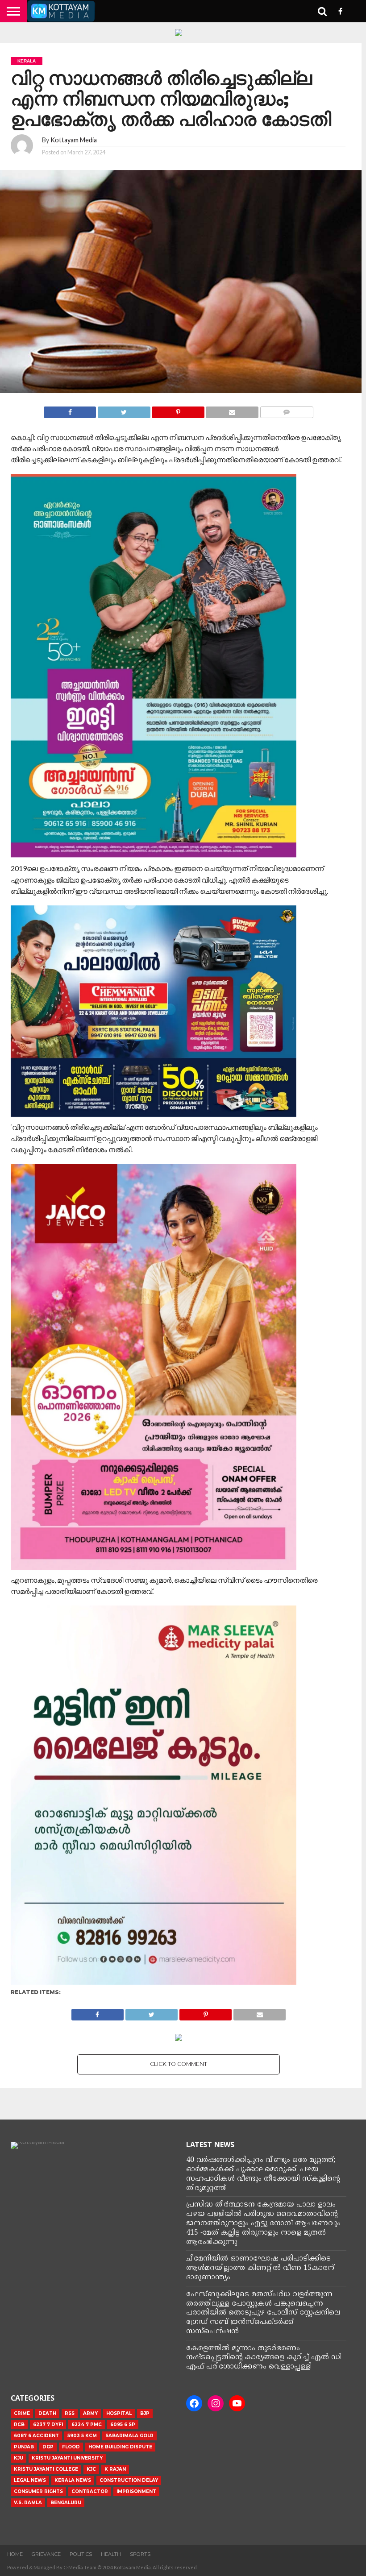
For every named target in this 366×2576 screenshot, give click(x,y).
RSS (70, 2413)
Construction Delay (129, 2480)
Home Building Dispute (120, 2447)
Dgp (48, 2447)
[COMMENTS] (287, 410)
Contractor (90, 2491)
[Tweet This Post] (124, 410)
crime (22, 2413)
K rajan (115, 2469)
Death (47, 2413)
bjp (145, 2413)
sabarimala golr (129, 2436)
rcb (19, 2425)
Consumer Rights (38, 2491)
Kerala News (73, 2480)
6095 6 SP (123, 2425)
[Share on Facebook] (70, 410)
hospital (119, 2413)
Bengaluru (66, 2503)
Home (15, 2554)
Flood (71, 2447)
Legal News (30, 2480)
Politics (81, 2554)
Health (111, 2554)
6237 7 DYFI (48, 2425)
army (90, 2413)
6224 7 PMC (87, 2425)
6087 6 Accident (36, 2436)
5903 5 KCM (82, 2436)
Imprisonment (136, 2491)
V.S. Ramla (28, 2503)
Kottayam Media (74, 140)
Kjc (91, 2469)
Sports (140, 2554)
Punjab (24, 2447)
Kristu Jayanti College (46, 2469)
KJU (19, 2458)
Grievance (46, 2554)
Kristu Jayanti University (67, 2458)
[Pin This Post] (178, 410)
